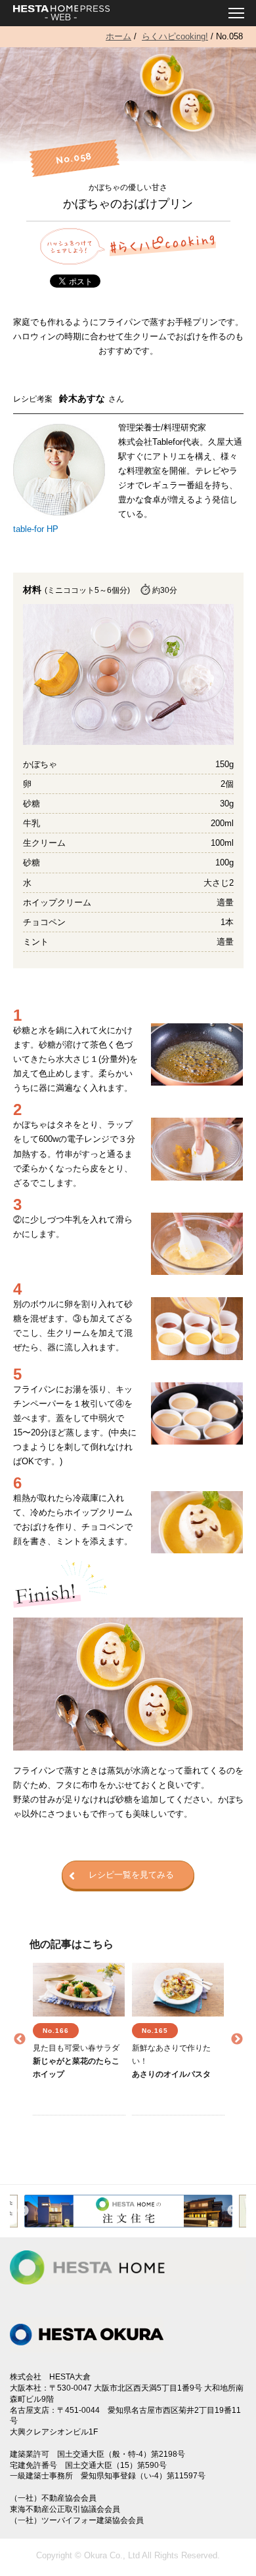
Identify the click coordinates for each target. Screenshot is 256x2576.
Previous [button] (20, 2039)
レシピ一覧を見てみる (131, 1875)
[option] (79, 2039)
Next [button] (237, 2039)
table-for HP (36, 529)
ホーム (118, 36)
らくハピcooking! (175, 36)
